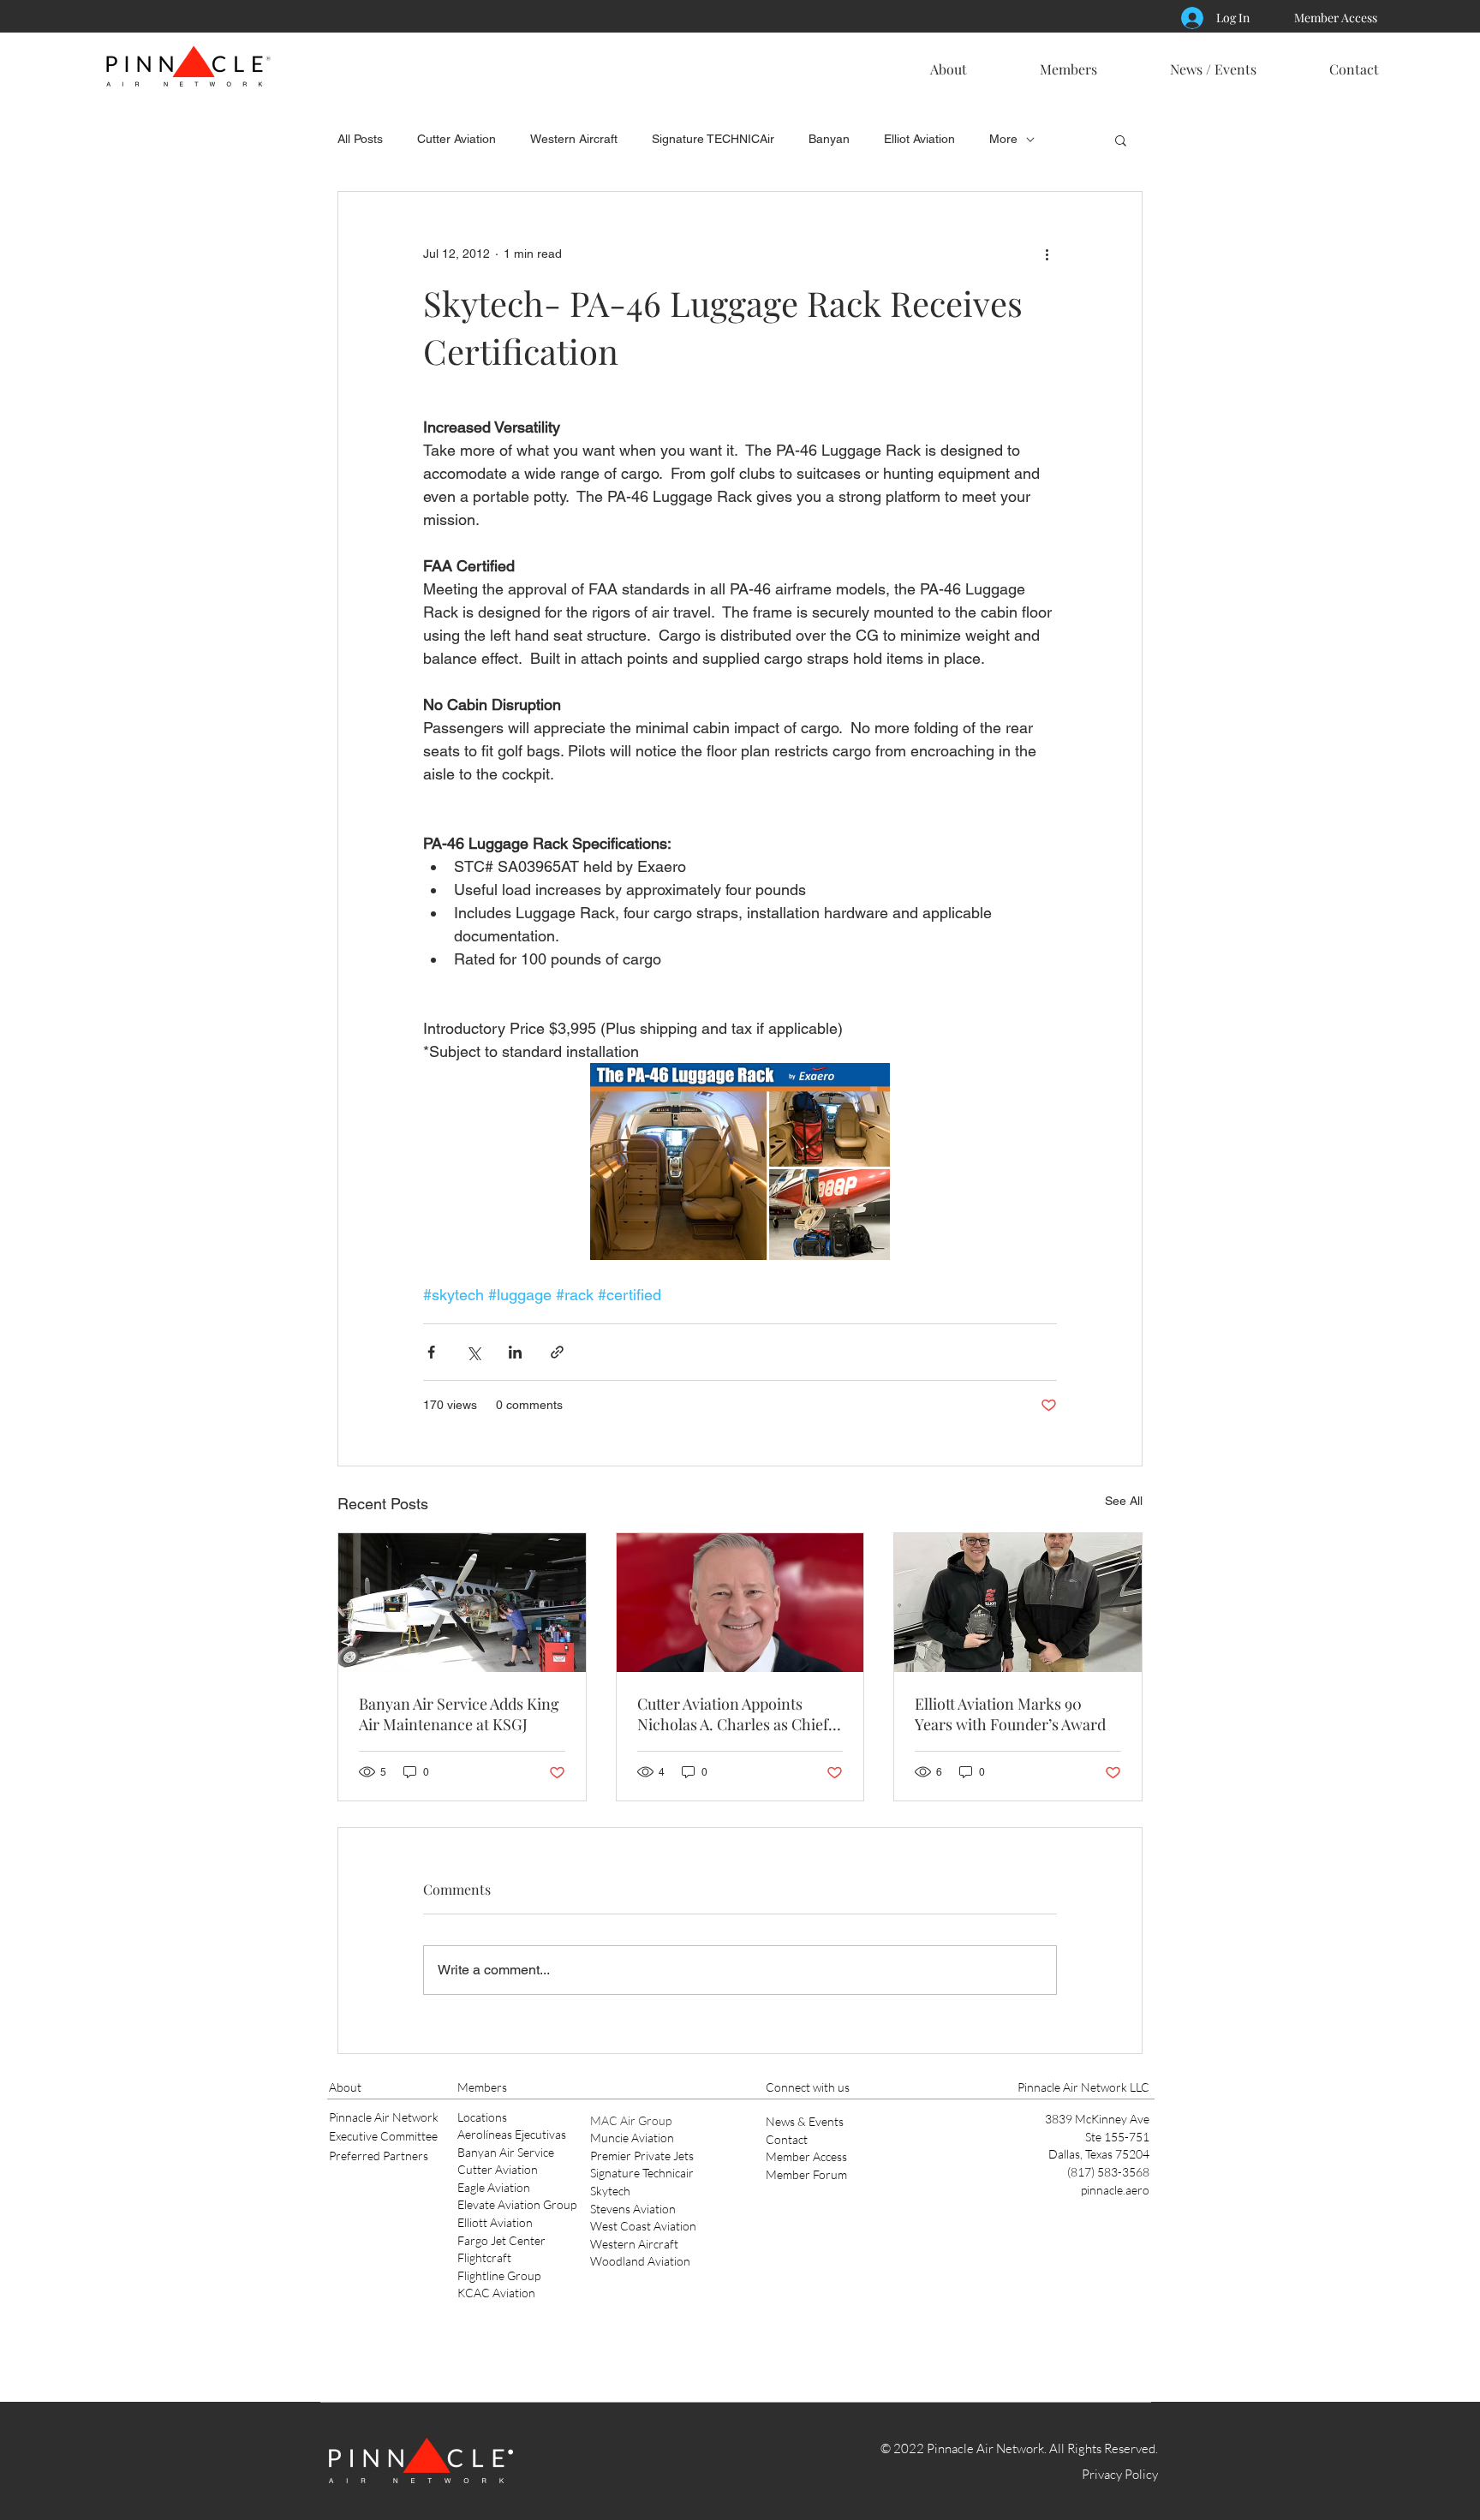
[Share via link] (557, 1352)
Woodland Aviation (640, 2261)
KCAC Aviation (496, 2293)
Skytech (610, 2191)
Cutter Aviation (457, 139)
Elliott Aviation (495, 2222)
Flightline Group (499, 2275)
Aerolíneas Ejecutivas (512, 2134)
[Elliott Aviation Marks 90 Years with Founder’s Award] (1018, 1603)
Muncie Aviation (632, 2138)
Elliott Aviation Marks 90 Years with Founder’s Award (1010, 1714)
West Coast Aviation (643, 2226)
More (1003, 139)
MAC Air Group (631, 2120)
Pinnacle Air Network (384, 2117)
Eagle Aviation (494, 2187)
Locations (482, 2117)
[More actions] (1047, 254)
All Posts (360, 139)
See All (1124, 1501)
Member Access (806, 2156)
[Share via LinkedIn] (515, 1352)
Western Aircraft (574, 139)
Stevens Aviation (633, 2209)
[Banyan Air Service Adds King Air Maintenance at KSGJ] (462, 1603)
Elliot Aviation (919, 139)
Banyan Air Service (506, 2152)
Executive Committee (383, 2136)
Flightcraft (484, 2257)
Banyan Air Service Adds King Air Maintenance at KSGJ (459, 1714)
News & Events (805, 2121)
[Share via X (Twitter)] (473, 1352)
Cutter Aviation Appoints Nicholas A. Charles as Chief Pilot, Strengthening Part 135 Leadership (734, 1714)
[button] (948, 62)
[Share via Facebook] (431, 1352)
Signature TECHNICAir (713, 139)
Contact (787, 2139)
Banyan (829, 139)
